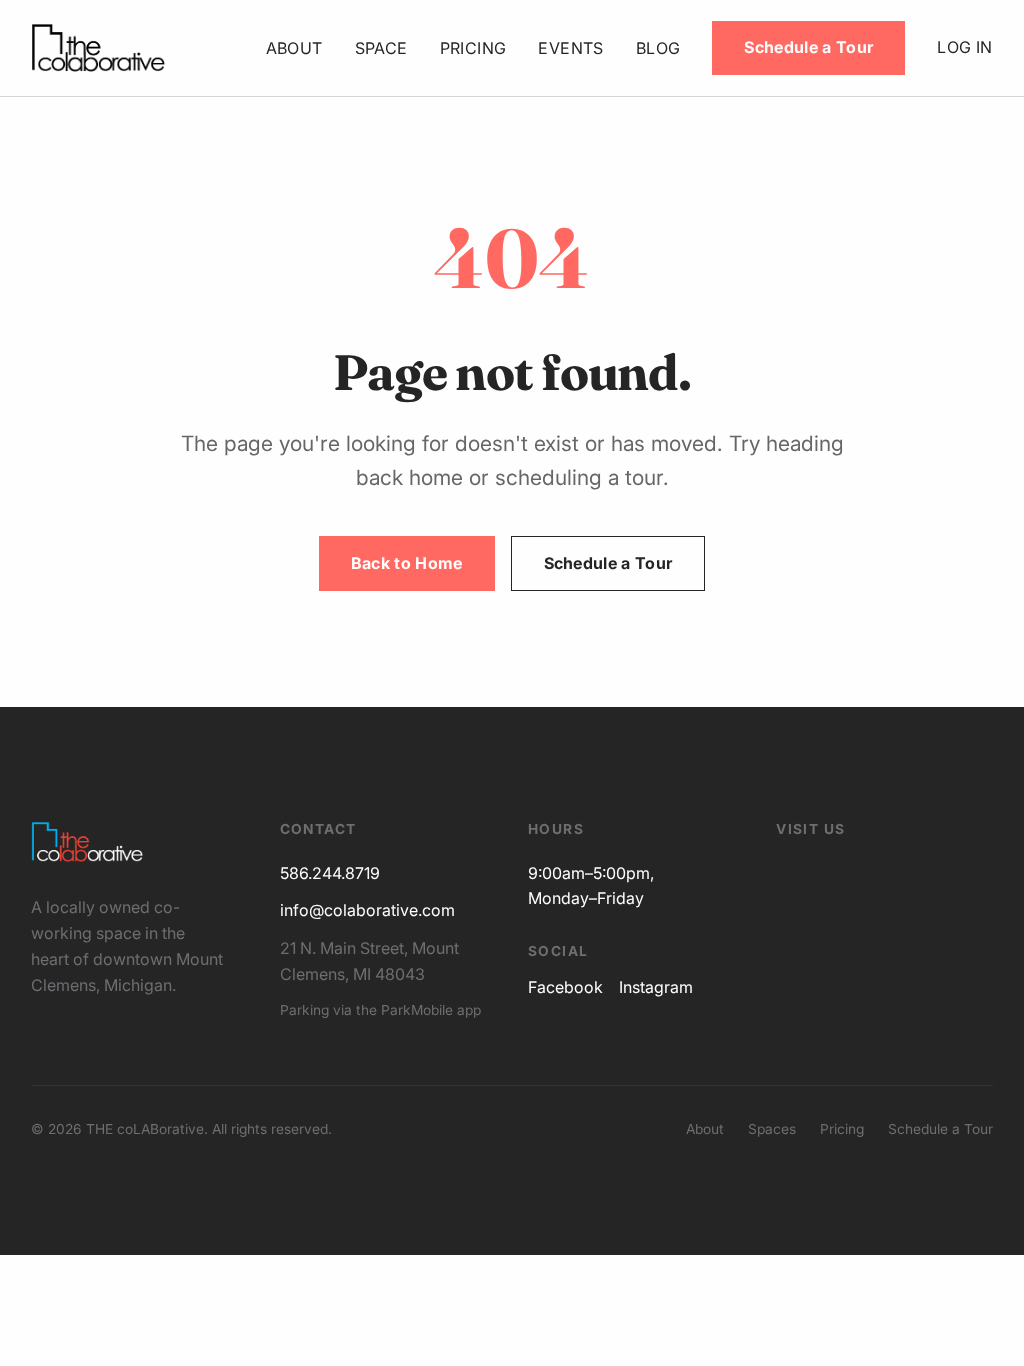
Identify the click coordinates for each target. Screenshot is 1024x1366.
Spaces (772, 1129)
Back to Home (407, 563)
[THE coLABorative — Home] (97, 48)
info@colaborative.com (367, 910)
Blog (658, 48)
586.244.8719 (330, 873)
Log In (964, 47)
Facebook (565, 987)
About (294, 48)
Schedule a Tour (808, 47)
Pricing (473, 48)
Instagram (656, 987)
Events (570, 48)
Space (381, 48)
